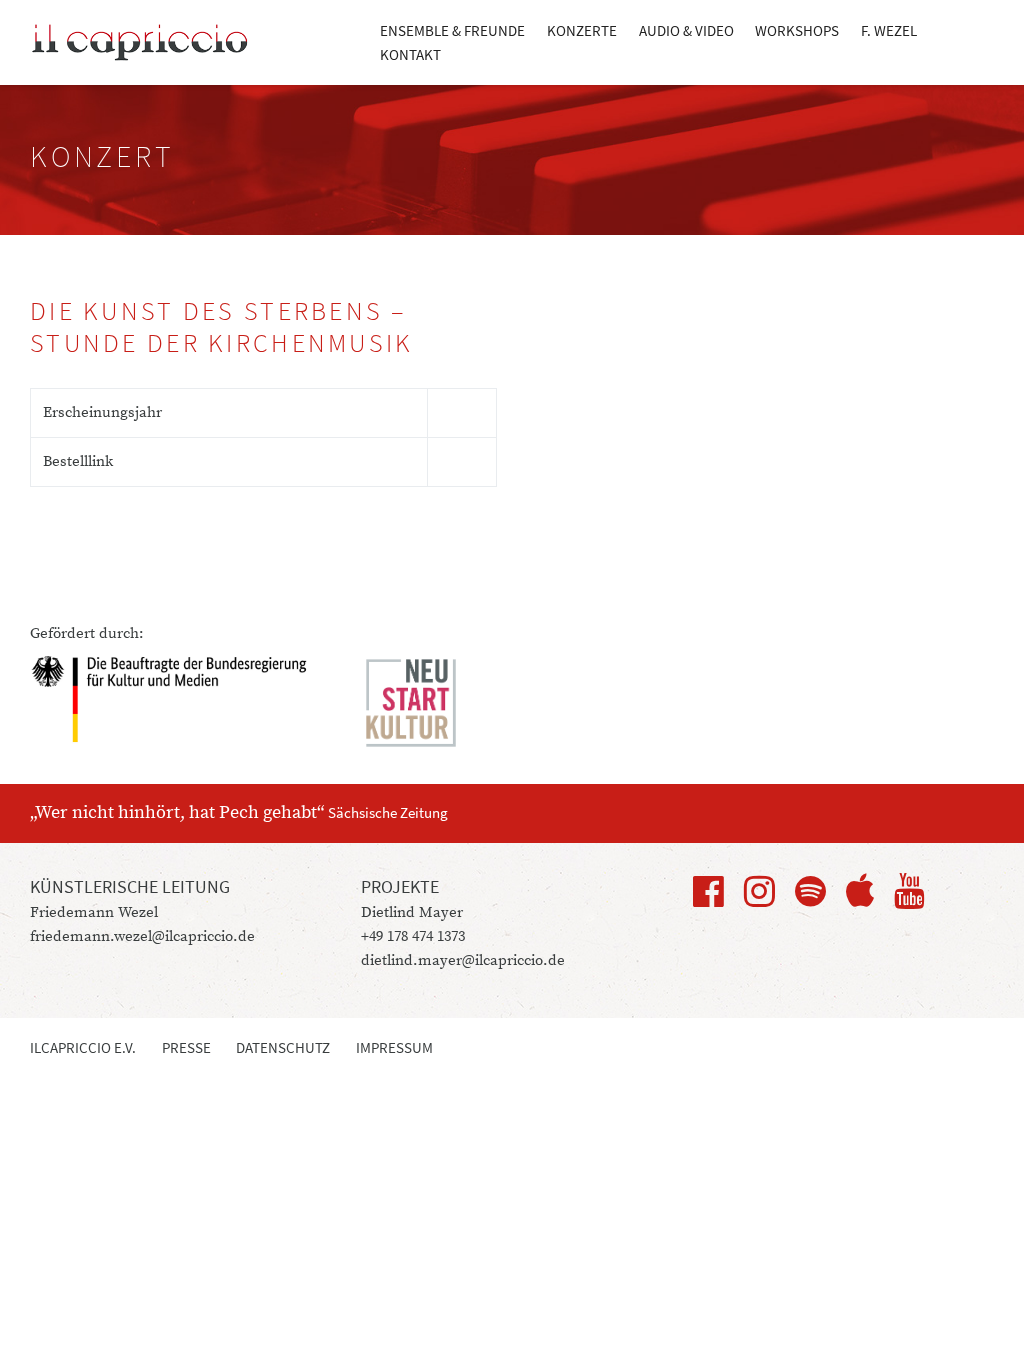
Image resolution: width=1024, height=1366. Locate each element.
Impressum (394, 1047)
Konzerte (582, 30)
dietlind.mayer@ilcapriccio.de (463, 960)
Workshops (797, 30)
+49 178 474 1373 (413, 936)
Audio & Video (686, 30)
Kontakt (410, 54)
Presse (186, 1047)
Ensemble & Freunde (452, 30)
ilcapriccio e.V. (83, 1047)
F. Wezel (889, 30)
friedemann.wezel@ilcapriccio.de (142, 936)
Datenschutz (283, 1047)
